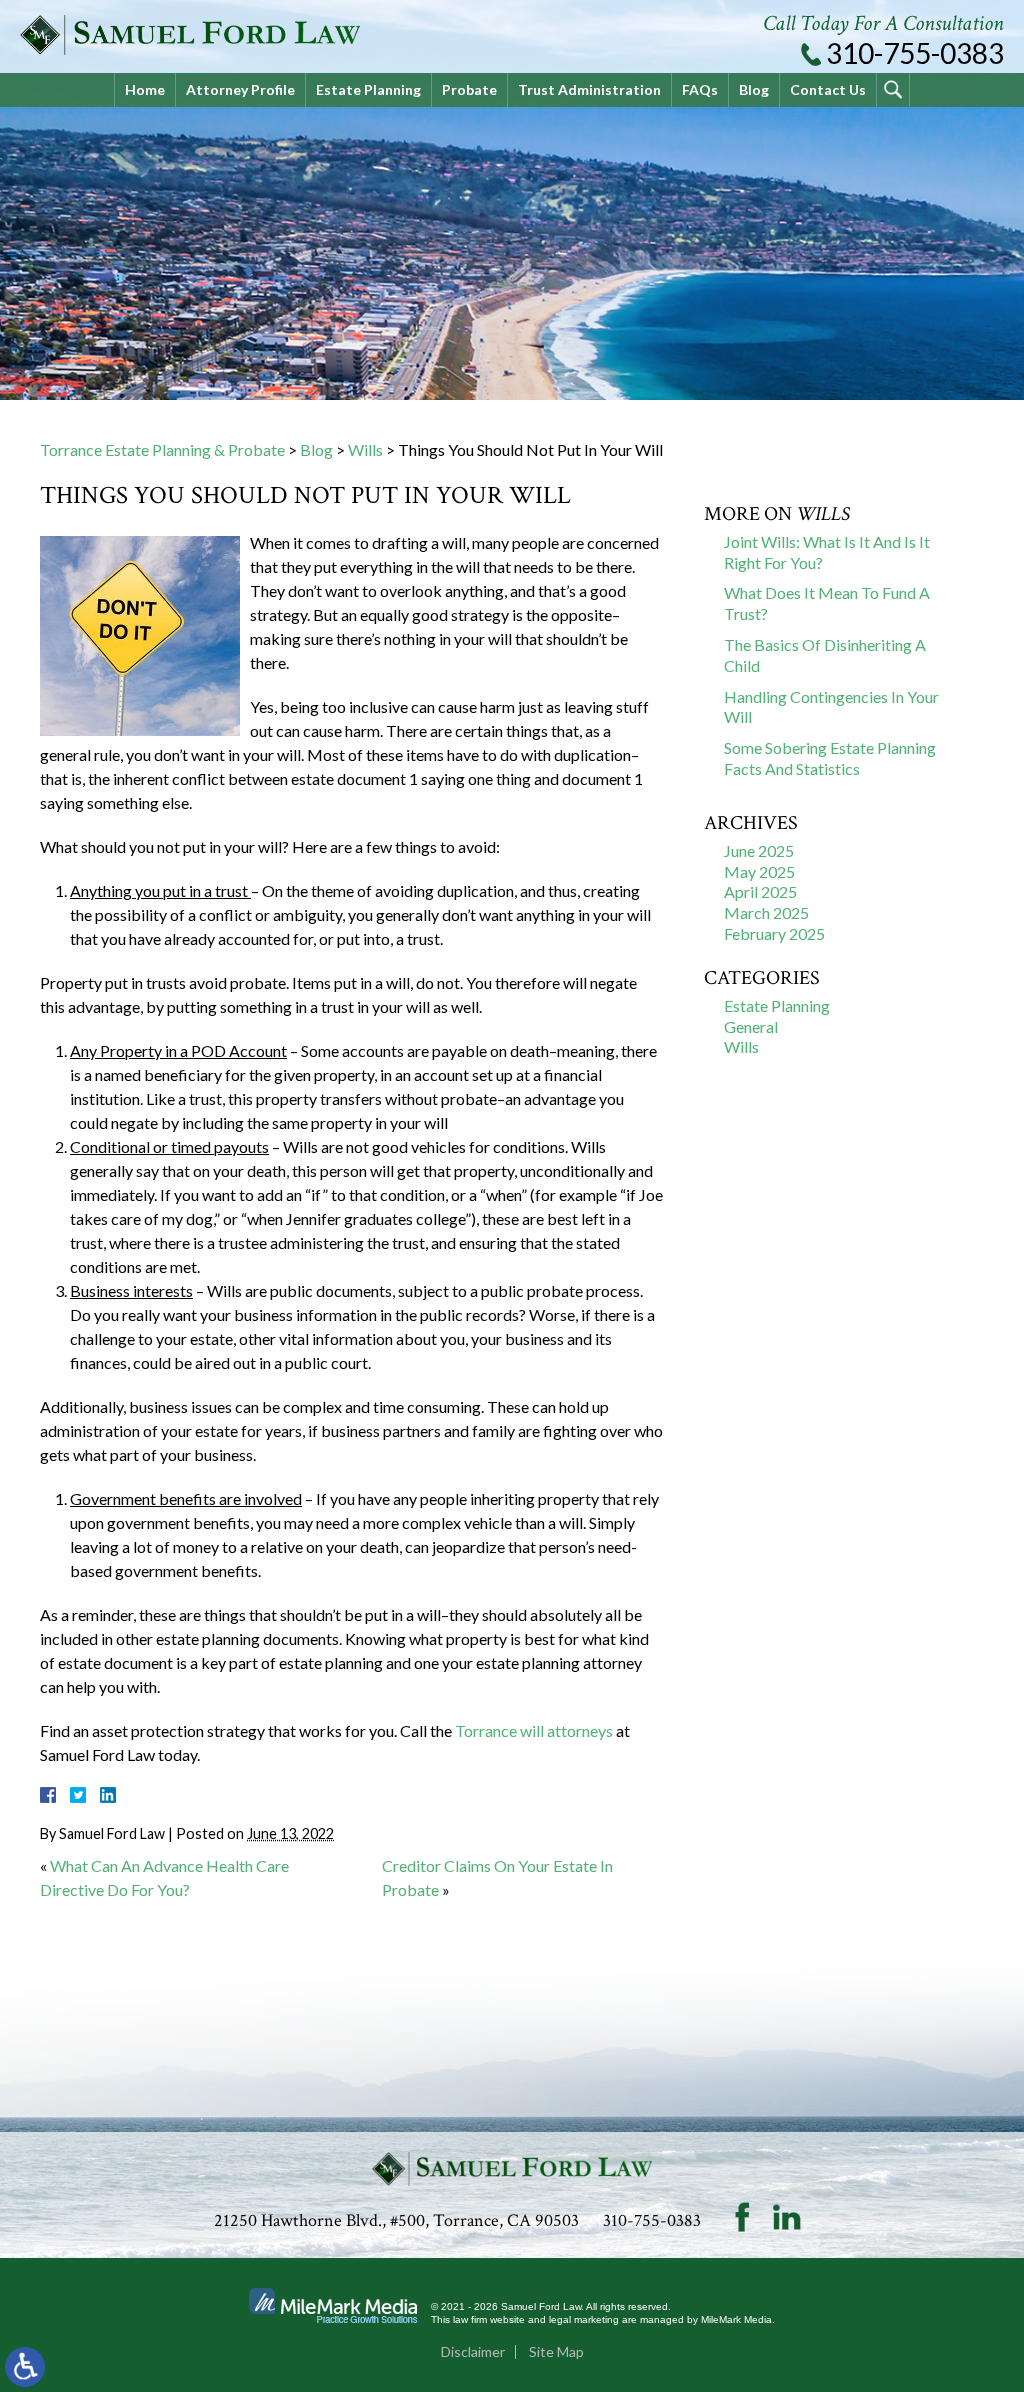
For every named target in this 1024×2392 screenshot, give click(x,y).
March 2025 (766, 912)
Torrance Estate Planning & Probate (162, 449)
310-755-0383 (915, 53)
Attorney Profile (240, 89)
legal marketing (584, 2319)
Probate (469, 89)
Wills (365, 449)
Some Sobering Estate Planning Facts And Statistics (830, 758)
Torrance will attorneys (534, 1730)
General (751, 1026)
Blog (754, 89)
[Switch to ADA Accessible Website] (25, 2367)
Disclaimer (473, 2351)
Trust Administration (589, 89)
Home (145, 89)
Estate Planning (368, 89)
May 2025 (759, 871)
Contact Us (828, 89)
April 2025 (760, 891)
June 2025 (759, 850)
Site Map (556, 2351)
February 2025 (774, 933)
